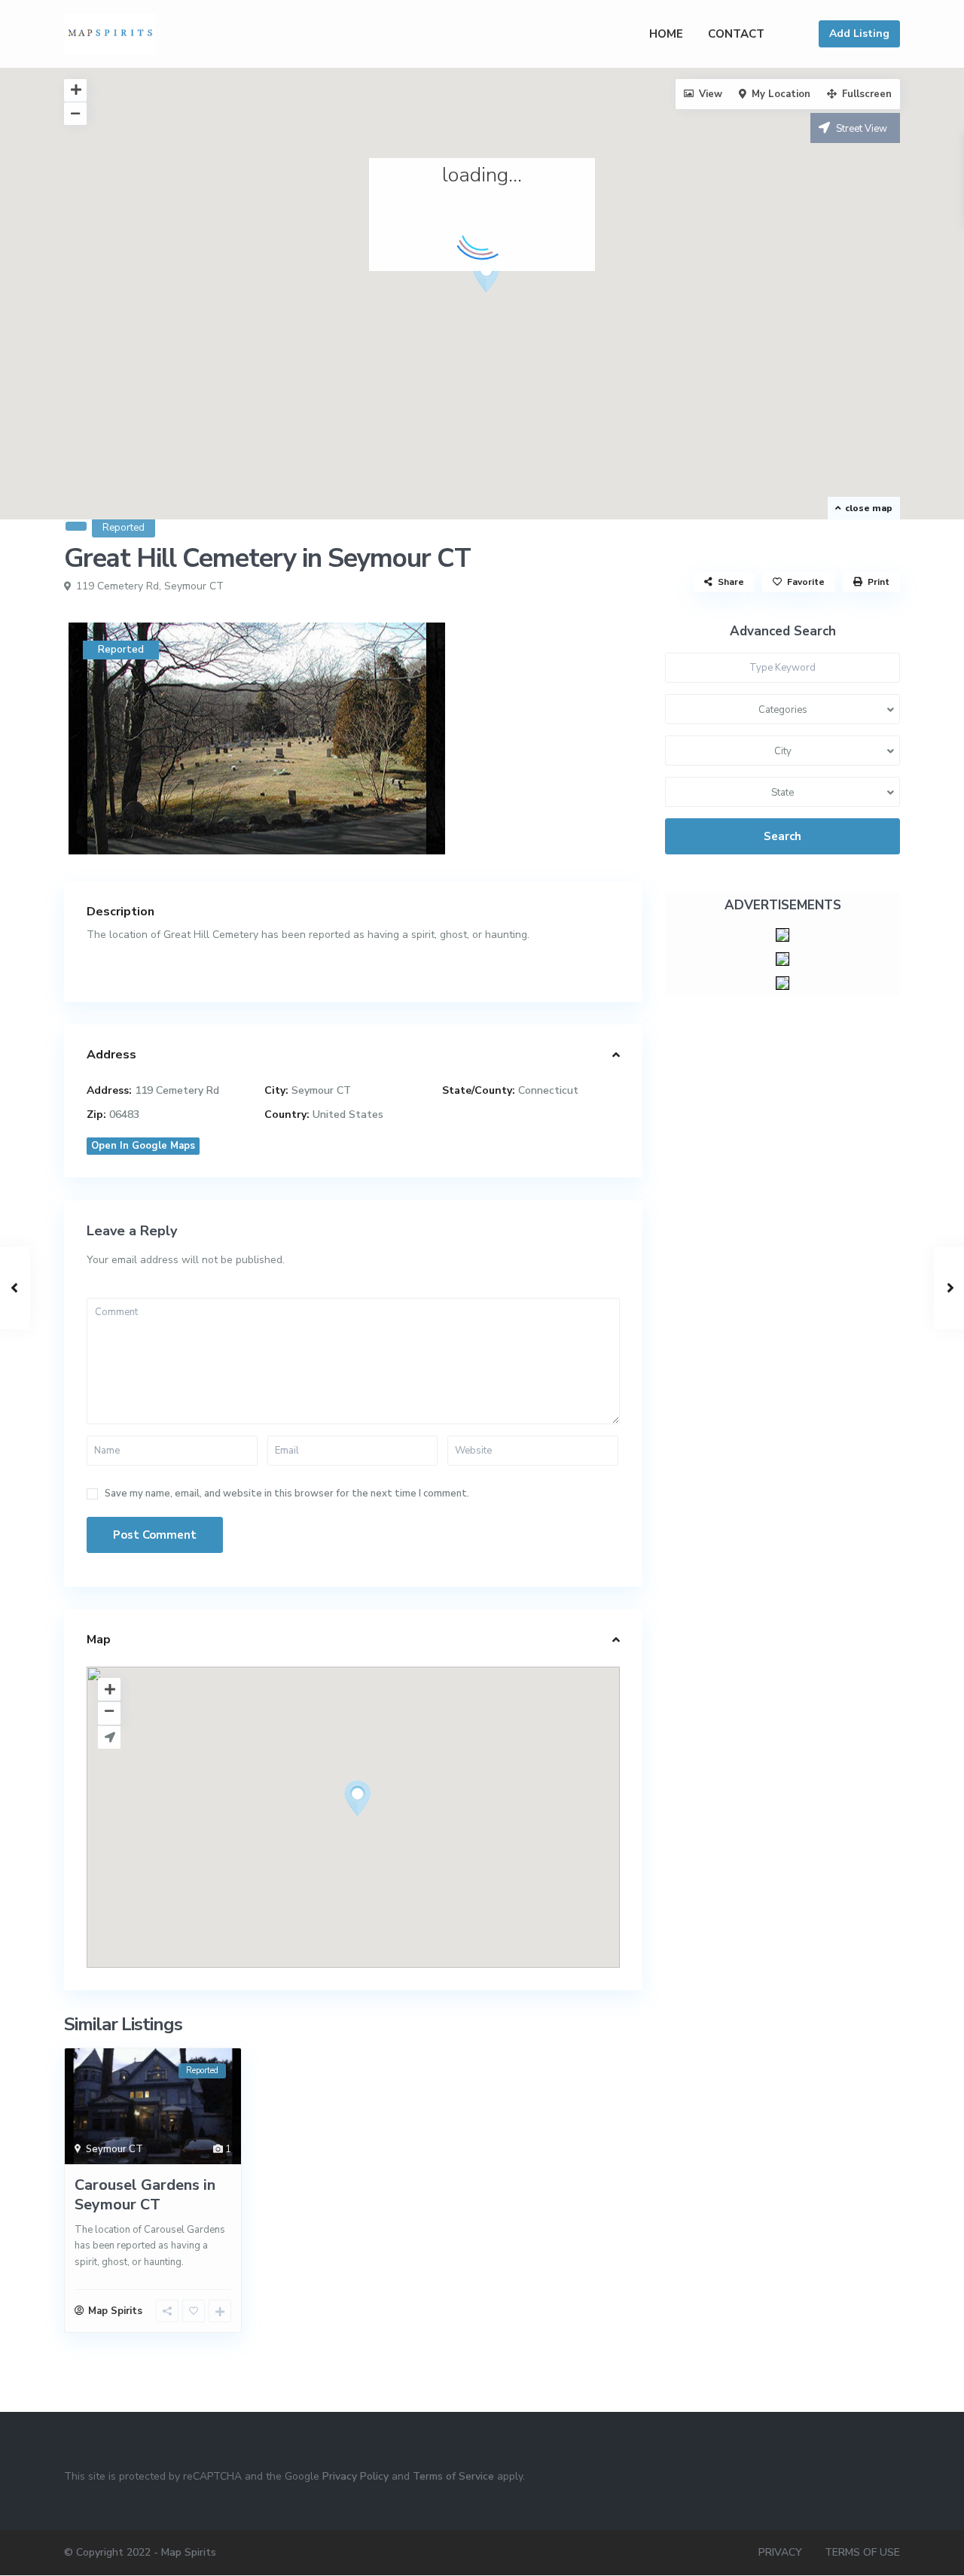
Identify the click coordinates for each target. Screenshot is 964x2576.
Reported (124, 528)
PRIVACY (780, 2552)
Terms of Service (453, 2476)
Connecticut (548, 1090)
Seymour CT (194, 586)
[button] (492, 279)
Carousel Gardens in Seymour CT (145, 2195)
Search (782, 836)
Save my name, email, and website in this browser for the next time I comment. (287, 1494)
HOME (666, 34)
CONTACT (736, 34)
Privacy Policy (355, 2476)
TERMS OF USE (862, 2552)
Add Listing (859, 33)
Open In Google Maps (143, 1146)
